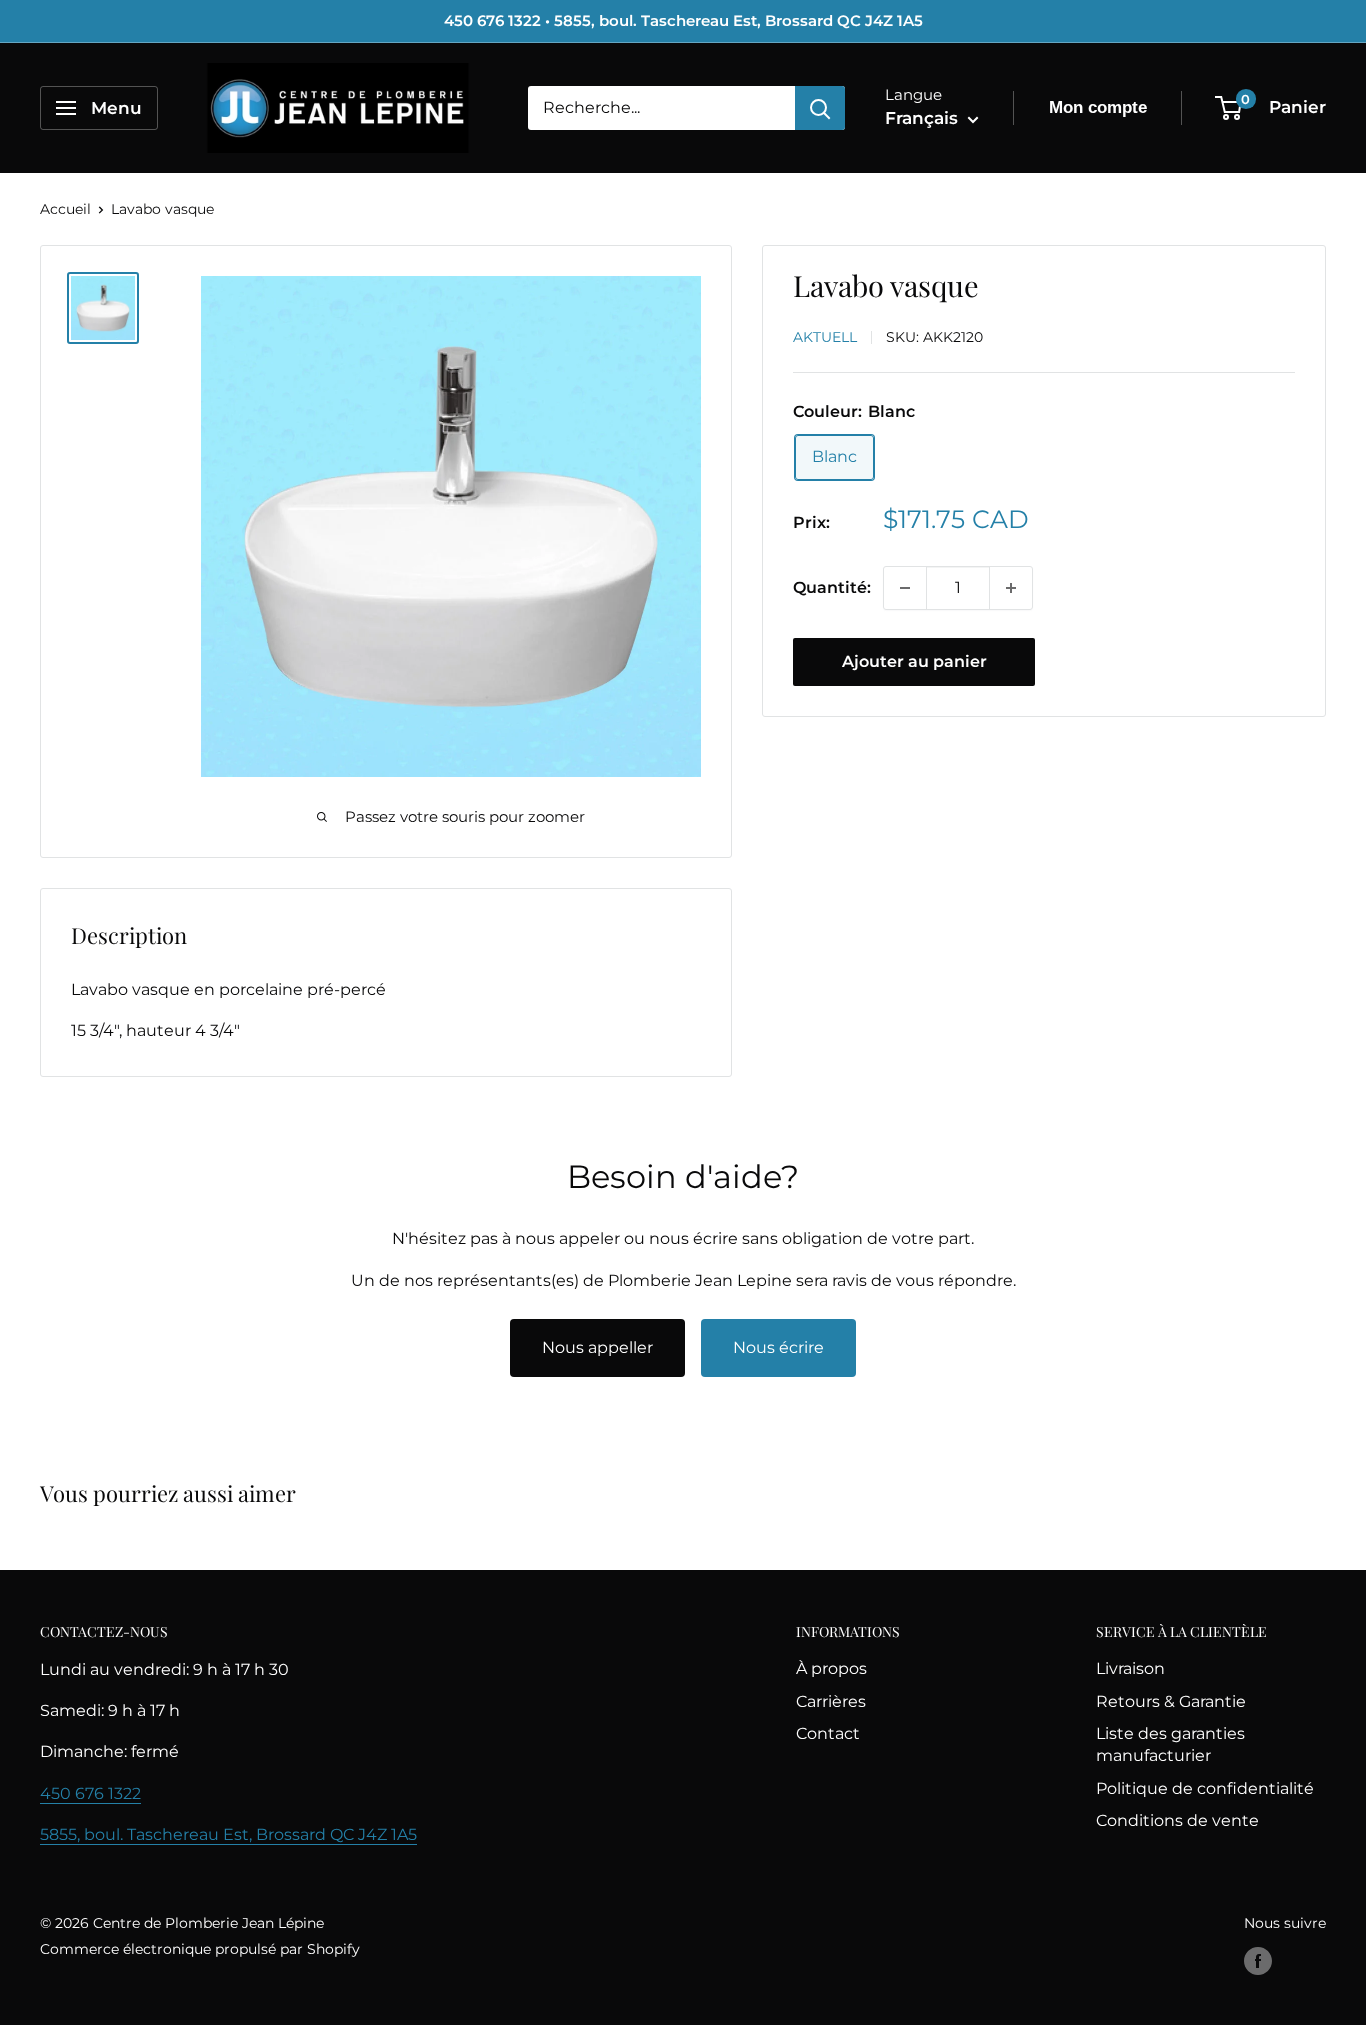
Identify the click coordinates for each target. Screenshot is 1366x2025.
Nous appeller (597, 1347)
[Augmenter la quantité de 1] (1011, 588)
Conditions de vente (1177, 1820)
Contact (828, 1733)
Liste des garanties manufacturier (1170, 1744)
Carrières (831, 1701)
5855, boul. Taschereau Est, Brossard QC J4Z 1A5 (228, 1834)
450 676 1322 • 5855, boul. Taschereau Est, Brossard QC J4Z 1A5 (683, 20)
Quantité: (832, 587)
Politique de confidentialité (1205, 1788)
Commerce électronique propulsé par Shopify (200, 1949)
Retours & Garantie (1171, 1701)
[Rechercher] (820, 108)
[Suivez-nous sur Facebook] (1258, 1961)
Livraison (1130, 1668)
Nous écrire (778, 1347)
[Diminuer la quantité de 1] (905, 588)
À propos (831, 1668)
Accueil (65, 209)
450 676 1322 (90, 1793)
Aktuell (825, 337)
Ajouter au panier (914, 661)
